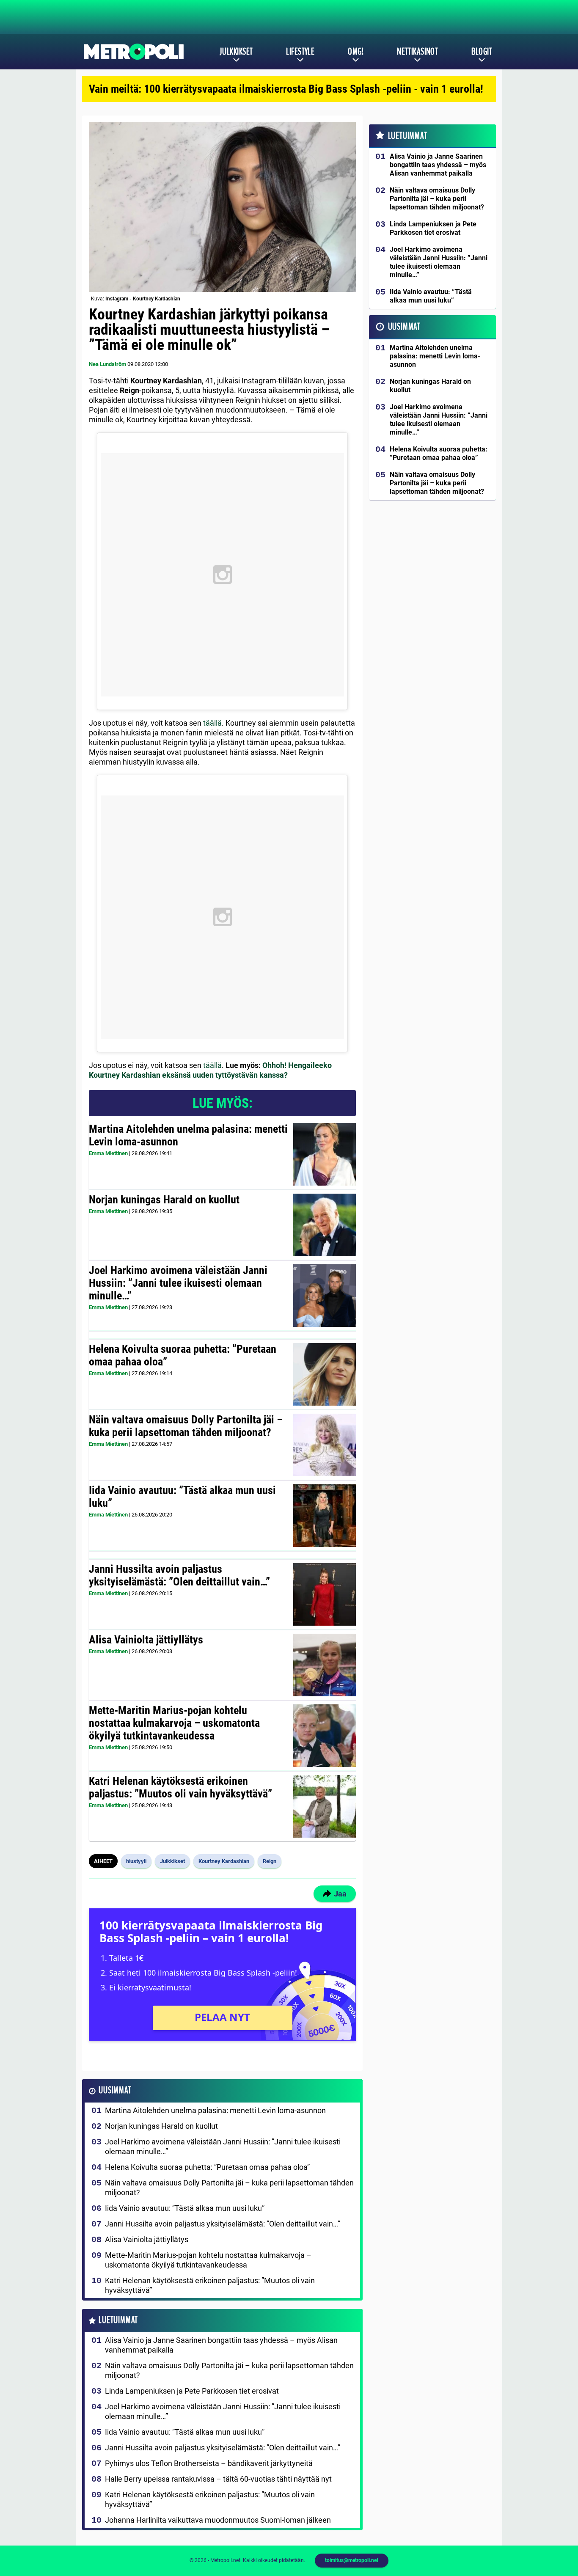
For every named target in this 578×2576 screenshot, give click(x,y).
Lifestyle (300, 52)
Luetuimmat (118, 2320)
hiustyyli (136, 1861)
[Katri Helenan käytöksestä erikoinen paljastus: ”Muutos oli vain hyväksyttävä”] (324, 1806)
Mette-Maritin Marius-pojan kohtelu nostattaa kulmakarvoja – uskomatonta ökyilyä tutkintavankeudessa (174, 1723)
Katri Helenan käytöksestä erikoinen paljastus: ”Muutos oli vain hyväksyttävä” (180, 1787)
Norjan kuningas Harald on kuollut (164, 1200)
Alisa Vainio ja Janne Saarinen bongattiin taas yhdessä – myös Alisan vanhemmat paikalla (221, 2345)
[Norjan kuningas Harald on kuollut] (324, 1225)
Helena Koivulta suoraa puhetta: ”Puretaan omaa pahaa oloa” (183, 1355)
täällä (212, 723)
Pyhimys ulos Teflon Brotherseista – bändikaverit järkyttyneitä (209, 2463)
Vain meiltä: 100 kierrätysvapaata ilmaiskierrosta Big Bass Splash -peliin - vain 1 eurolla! (286, 89)
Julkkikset (236, 52)
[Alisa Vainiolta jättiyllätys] (324, 1665)
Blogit (482, 52)
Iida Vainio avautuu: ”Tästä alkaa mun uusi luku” (182, 1497)
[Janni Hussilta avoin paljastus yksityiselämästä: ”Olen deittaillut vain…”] (324, 1594)
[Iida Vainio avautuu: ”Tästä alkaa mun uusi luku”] (324, 1516)
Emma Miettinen (108, 1153)
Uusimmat (115, 2090)
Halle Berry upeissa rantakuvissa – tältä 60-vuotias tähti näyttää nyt (218, 2479)
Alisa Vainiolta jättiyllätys (146, 1640)
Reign (270, 1861)
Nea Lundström (107, 364)
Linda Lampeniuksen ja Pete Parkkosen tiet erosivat (192, 2391)
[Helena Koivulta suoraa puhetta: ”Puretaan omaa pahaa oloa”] (325, 1374)
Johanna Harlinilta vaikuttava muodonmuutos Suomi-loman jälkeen (218, 2520)
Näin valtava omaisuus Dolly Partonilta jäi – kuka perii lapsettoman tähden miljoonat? (186, 1426)
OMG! (356, 52)
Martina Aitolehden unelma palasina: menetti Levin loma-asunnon (188, 1135)
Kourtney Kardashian (224, 1861)
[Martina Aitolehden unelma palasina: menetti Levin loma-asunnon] (324, 1154)
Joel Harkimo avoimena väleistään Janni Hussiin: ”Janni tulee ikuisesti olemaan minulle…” (178, 1283)
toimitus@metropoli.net (352, 2560)
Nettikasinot (417, 52)
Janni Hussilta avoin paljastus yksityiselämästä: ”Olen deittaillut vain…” (179, 1575)
